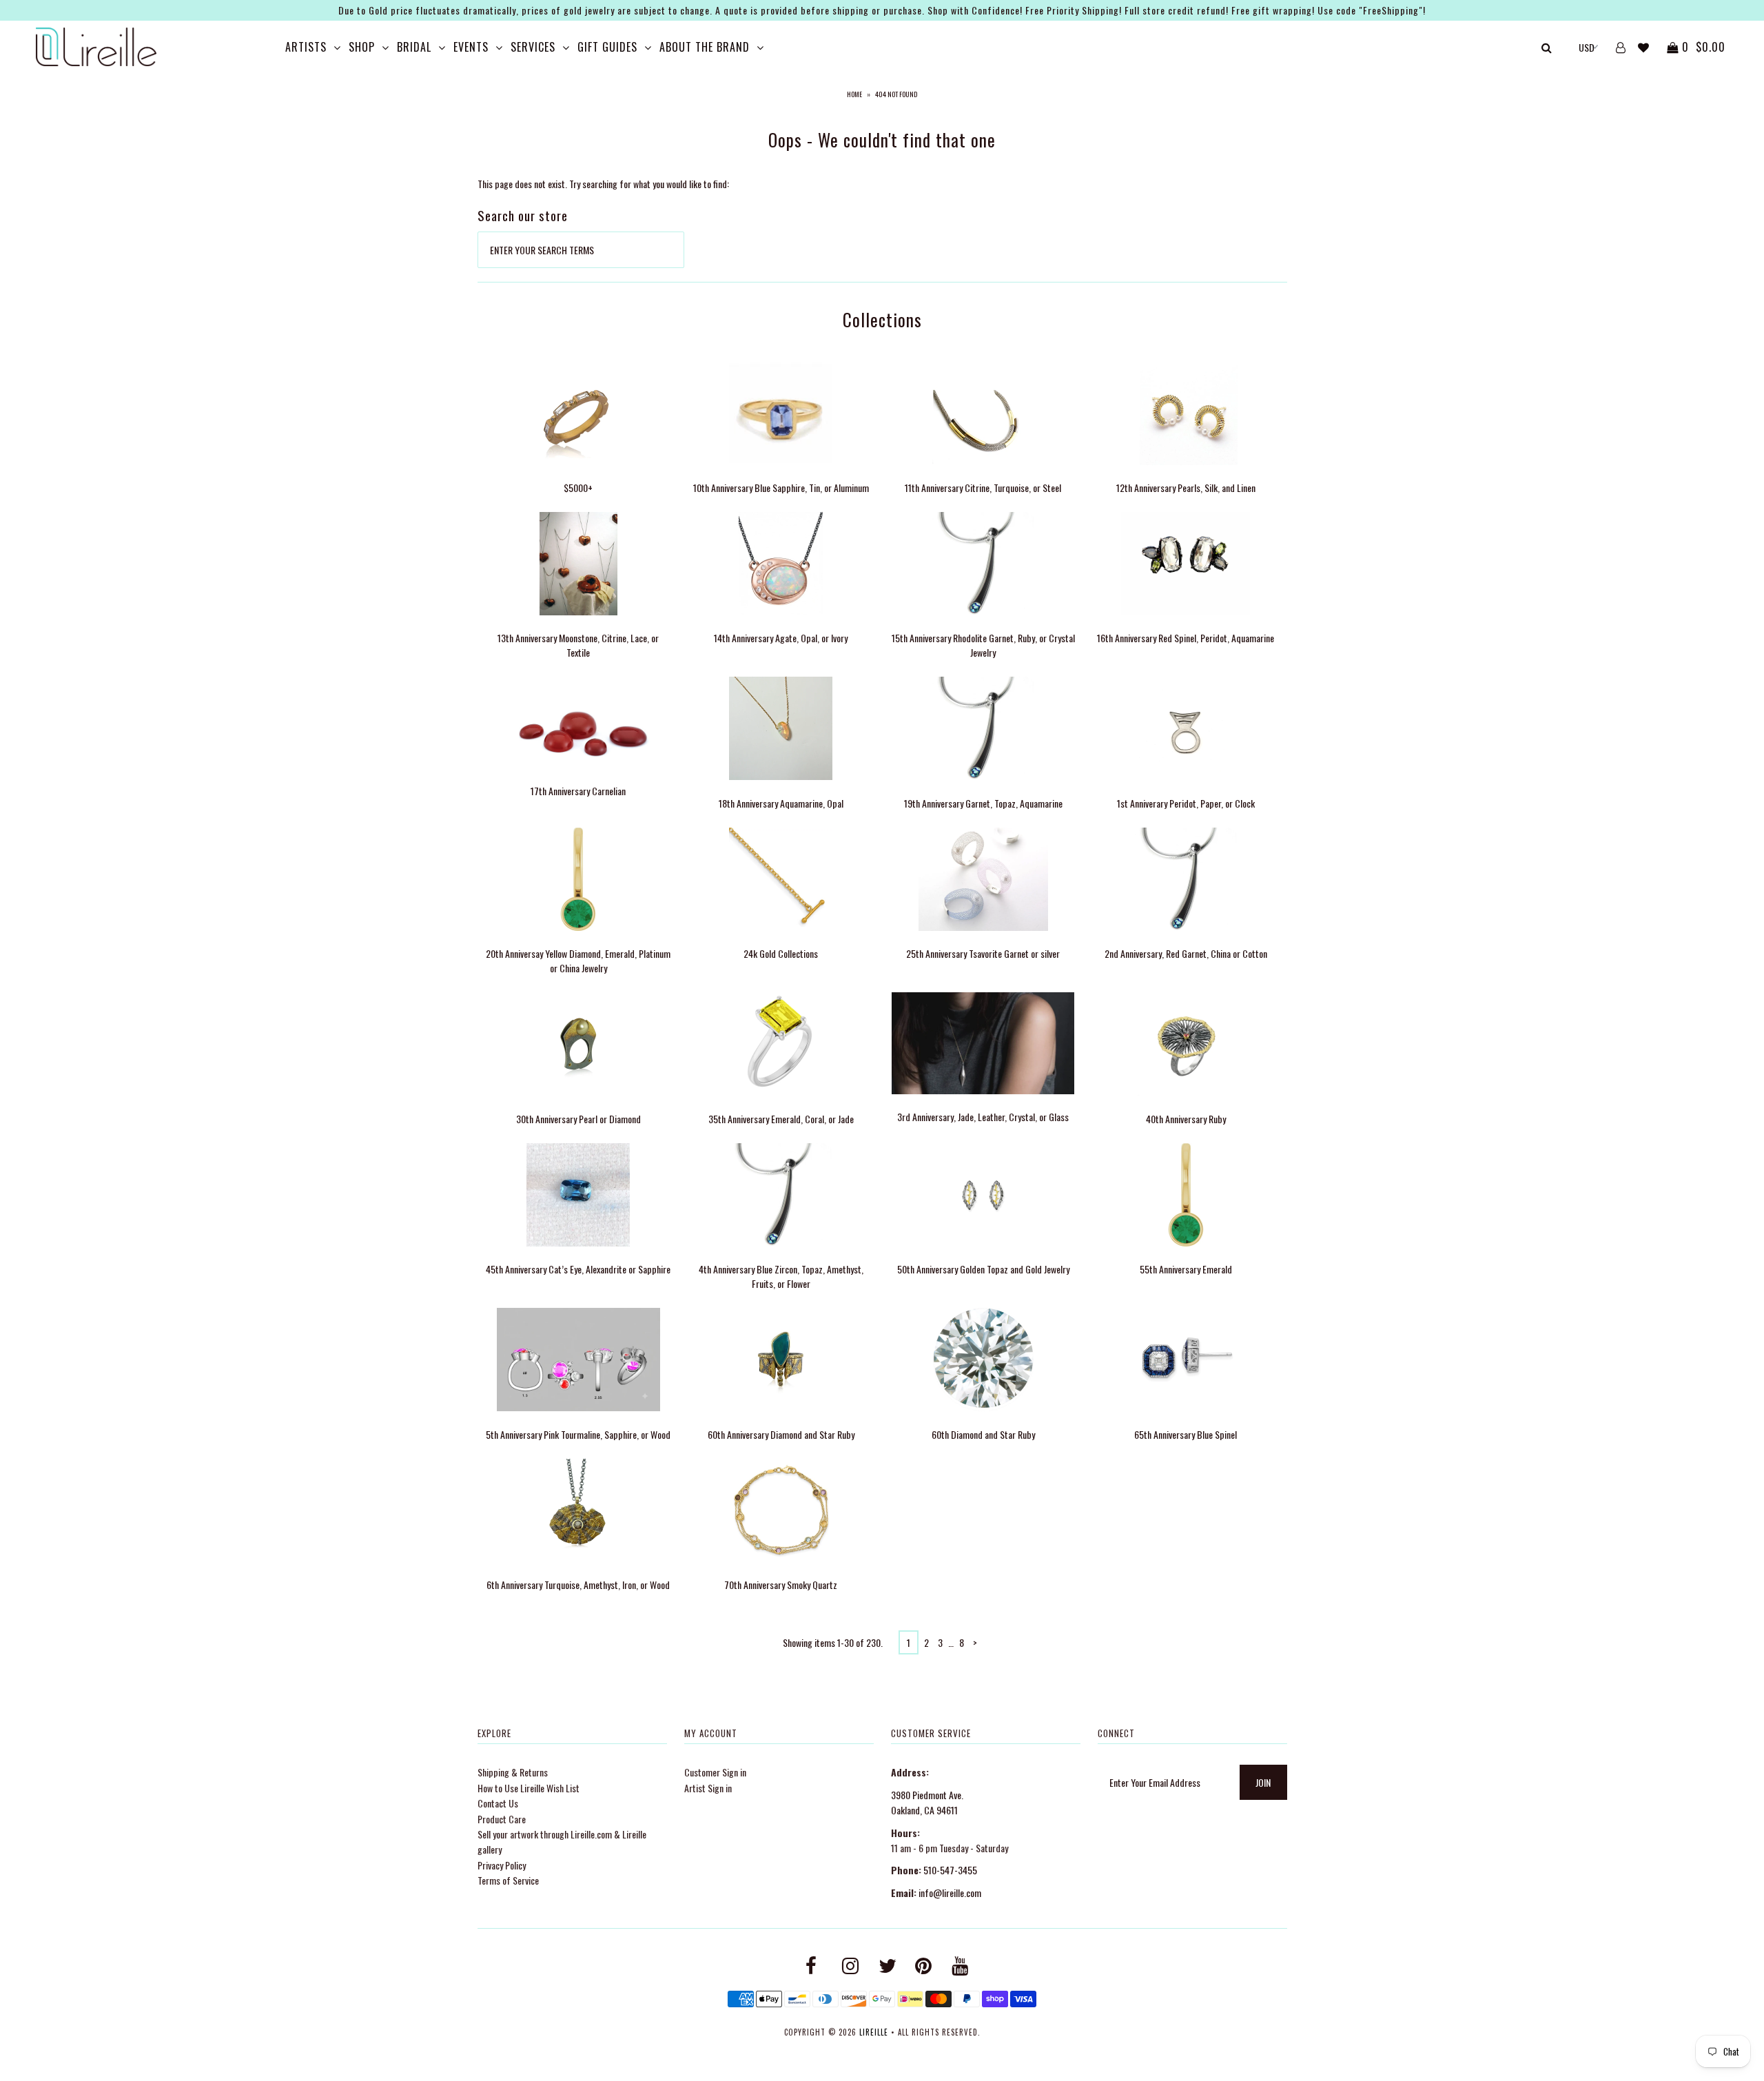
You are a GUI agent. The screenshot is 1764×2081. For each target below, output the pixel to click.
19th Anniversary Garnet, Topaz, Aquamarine (983, 803)
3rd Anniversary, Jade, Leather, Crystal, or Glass (983, 1117)
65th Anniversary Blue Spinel (1186, 1434)
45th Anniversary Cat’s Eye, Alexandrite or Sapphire (578, 1269)
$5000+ (578, 488)
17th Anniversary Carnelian (578, 791)
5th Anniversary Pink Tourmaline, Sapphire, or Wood (578, 1434)
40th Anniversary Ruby (1186, 1119)
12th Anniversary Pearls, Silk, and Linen (1186, 488)
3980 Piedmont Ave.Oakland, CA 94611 (927, 1802)
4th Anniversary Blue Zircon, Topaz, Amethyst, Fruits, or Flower (781, 1276)
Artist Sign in (708, 1788)
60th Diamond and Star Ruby (983, 1434)
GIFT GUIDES (607, 47)
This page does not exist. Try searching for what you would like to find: (603, 184)
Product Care (502, 1819)
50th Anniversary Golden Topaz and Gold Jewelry (983, 1269)
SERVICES (533, 47)
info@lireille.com (950, 1893)
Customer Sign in (715, 1772)
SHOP (362, 47)
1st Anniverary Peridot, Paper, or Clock (1186, 803)
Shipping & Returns (513, 1772)
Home (854, 94)
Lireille (874, 2032)
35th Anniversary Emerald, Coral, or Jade (781, 1119)
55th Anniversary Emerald (1186, 1269)
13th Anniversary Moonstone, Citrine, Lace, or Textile (578, 645)
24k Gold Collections (781, 953)
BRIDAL (414, 47)
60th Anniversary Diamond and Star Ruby (781, 1434)
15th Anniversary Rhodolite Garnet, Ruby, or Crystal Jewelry (983, 645)
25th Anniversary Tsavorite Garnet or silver (983, 953)
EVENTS (471, 47)
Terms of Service (508, 1880)
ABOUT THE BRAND (705, 47)
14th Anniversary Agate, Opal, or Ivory (781, 638)
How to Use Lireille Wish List (529, 1788)
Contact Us (498, 1803)
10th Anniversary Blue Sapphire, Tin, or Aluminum (781, 488)
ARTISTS (306, 47)
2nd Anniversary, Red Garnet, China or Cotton (1186, 953)
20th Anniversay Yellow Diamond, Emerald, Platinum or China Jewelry (578, 961)
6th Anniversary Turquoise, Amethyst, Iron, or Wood (578, 1585)
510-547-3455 (950, 1870)
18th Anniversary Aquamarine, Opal (781, 803)
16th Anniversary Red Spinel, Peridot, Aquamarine (1186, 638)
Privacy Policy (502, 1865)
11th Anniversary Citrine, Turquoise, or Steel (983, 488)
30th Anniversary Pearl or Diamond (578, 1119)
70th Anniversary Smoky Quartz (781, 1585)
